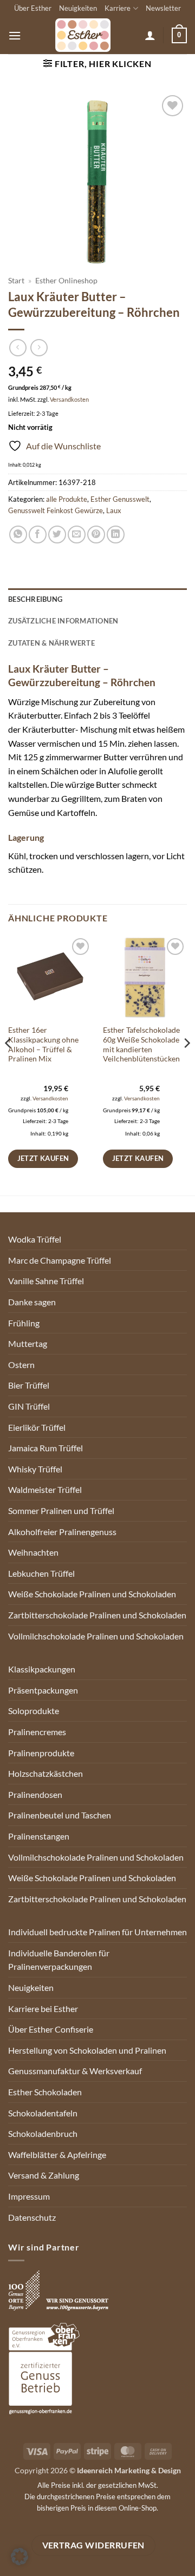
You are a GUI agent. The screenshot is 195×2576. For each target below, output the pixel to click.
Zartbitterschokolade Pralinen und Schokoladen (97, 1615)
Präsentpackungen (43, 1690)
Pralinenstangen (39, 1836)
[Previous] (9, 1065)
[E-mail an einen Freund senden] (77, 535)
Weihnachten (33, 1552)
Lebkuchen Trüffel (41, 1573)
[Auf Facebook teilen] (38, 535)
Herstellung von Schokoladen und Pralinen (87, 2050)
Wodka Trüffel (35, 1239)
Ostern (21, 1365)
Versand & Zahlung (44, 2175)
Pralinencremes (37, 1732)
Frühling (24, 1323)
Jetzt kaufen (43, 1158)
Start (16, 281)
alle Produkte (67, 499)
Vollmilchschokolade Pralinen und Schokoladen (96, 1636)
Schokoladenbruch (43, 2133)
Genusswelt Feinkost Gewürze (56, 510)
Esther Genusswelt (120, 499)
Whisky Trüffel (35, 1469)
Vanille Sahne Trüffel (46, 1281)
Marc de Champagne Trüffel (60, 1260)
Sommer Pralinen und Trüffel (61, 1511)
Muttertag (28, 1343)
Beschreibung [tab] (35, 599)
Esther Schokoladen (45, 2092)
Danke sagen (32, 1302)
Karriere (118, 8)
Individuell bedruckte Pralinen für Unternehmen (97, 1932)
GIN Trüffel (29, 1406)
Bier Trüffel (29, 1385)
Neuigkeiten (78, 8)
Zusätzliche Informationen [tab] (63, 621)
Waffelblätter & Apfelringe (57, 2155)
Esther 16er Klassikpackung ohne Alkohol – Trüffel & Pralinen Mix (43, 1044)
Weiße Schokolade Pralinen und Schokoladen (92, 1594)
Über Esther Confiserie (51, 2029)
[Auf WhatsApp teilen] (18, 535)
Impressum (29, 2196)
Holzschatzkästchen (45, 1773)
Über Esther (33, 8)
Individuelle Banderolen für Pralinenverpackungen (59, 1960)
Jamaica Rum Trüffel (45, 1448)
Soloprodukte (34, 1711)
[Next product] (18, 347)
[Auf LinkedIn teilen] (116, 535)
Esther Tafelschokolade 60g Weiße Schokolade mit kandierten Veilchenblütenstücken (141, 1044)
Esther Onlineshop (66, 281)
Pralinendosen (35, 1794)
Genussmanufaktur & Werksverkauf (75, 2071)
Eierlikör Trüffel (37, 1427)
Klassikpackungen (42, 1669)
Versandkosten (69, 399)
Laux (114, 510)
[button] (15, 35)
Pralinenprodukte (41, 1753)
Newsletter (163, 8)
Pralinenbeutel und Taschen (60, 1815)
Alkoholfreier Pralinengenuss (62, 1532)
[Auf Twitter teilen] (57, 535)
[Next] (186, 1065)
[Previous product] (39, 347)
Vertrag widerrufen (93, 2545)
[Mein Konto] (150, 35)
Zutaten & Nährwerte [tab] (51, 643)
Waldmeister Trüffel (45, 1489)
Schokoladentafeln (43, 2113)
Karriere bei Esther (43, 2009)
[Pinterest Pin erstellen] (96, 535)
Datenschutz (32, 2217)
